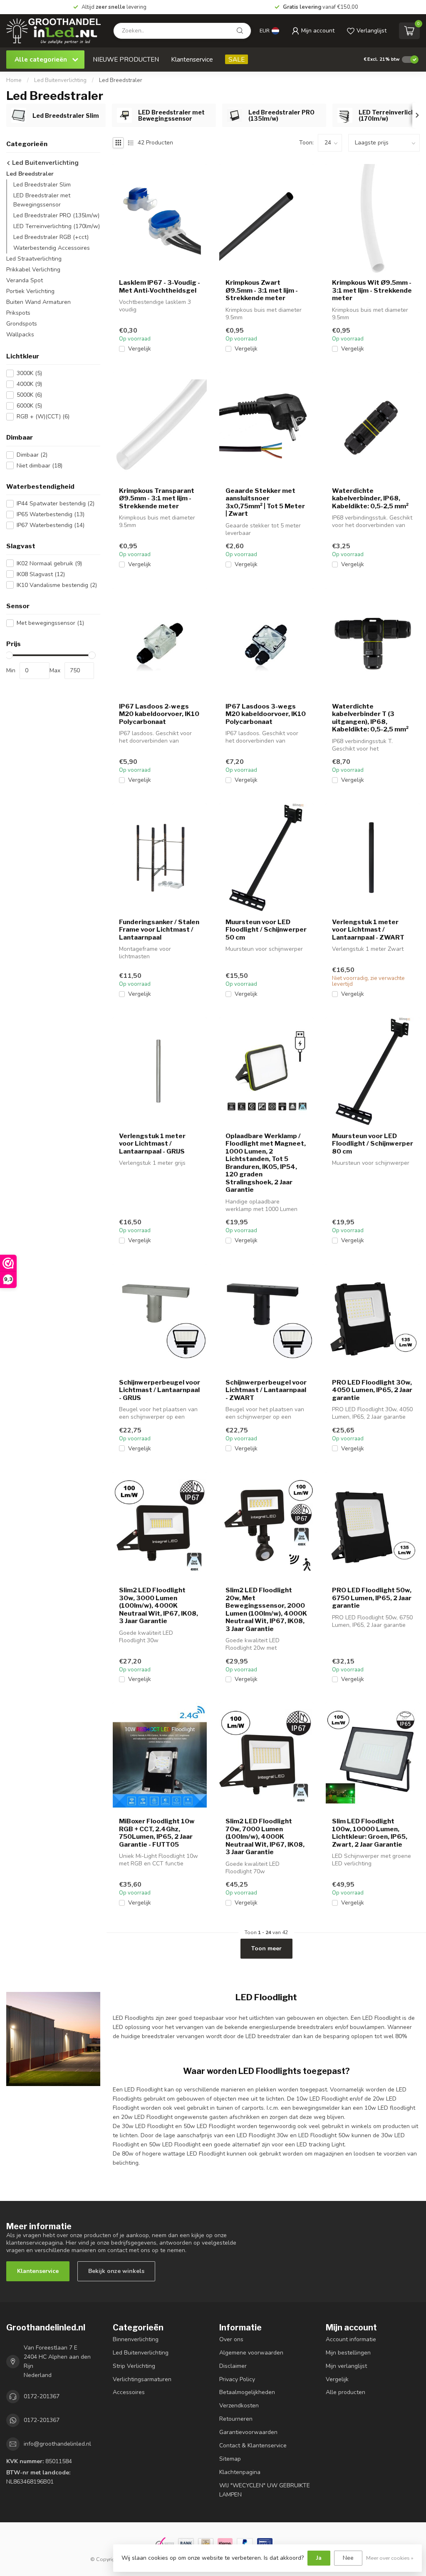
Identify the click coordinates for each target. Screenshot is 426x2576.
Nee (348, 2558)
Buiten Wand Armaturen (38, 302)
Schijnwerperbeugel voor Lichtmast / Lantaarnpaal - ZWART (266, 1390)
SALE (237, 59)
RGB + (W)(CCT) (43, 416)
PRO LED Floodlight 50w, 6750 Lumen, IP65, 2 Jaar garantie (372, 1598)
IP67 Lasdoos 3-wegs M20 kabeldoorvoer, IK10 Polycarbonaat (266, 714)
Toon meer (266, 1948)
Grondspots (22, 324)
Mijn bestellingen (348, 2353)
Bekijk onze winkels (116, 2271)
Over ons (231, 2339)
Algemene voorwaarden (251, 2353)
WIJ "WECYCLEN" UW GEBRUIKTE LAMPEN (265, 2490)
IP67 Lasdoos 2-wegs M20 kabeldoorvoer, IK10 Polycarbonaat (159, 714)
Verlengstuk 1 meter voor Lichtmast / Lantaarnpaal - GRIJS (152, 1144)
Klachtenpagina (240, 2472)
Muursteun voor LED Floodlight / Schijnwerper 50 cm (266, 930)
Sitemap (230, 2459)
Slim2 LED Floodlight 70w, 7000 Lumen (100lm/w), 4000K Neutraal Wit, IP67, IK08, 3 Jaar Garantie (265, 1837)
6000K (29, 406)
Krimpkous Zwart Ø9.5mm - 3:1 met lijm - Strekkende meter (262, 290)
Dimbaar (32, 455)
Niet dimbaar (40, 466)
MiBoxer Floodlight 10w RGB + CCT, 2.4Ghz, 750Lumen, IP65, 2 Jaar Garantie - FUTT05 (157, 1833)
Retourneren (236, 2419)
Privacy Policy (237, 2379)
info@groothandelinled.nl (57, 2444)
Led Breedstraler (121, 80)
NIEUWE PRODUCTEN (126, 59)
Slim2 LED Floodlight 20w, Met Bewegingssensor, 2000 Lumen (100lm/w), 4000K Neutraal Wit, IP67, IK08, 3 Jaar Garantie (266, 1609)
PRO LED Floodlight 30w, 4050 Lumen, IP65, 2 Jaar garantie (372, 1390)
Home (14, 80)
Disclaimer (233, 2366)
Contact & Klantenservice (253, 2445)
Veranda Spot (25, 280)
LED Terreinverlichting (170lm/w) (57, 226)
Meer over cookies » (390, 2558)
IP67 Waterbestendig (51, 525)
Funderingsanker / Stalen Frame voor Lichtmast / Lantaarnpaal (159, 930)
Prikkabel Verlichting (33, 270)
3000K (29, 373)
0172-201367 (42, 2396)
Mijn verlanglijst (346, 2366)
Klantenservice (192, 59)
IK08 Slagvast (41, 574)
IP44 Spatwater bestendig (56, 504)
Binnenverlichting (136, 2339)
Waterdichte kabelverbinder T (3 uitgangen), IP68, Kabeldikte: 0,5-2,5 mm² (370, 718)
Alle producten (346, 2392)
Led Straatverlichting (34, 259)
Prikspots (18, 313)
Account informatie (351, 2339)
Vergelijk (140, 349)
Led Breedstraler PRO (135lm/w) (56, 215)
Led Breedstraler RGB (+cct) (51, 237)
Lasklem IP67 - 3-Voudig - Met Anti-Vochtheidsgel (160, 286)
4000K (29, 384)
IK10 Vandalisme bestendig (57, 585)
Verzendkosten (239, 2406)
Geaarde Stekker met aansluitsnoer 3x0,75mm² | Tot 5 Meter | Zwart (265, 502)
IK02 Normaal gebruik (49, 563)
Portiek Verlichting (30, 291)
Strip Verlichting (134, 2366)
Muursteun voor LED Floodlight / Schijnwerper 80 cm (373, 1144)
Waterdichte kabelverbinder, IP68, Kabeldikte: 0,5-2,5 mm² (370, 499)
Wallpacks (20, 334)
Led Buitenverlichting (60, 80)
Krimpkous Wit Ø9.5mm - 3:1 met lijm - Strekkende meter (372, 290)
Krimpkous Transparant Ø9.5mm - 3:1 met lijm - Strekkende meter (157, 499)
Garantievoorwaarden (248, 2432)
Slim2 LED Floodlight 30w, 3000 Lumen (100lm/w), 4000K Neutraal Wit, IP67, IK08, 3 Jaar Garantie (159, 1606)
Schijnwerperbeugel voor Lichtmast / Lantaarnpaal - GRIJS (160, 1390)
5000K (29, 395)
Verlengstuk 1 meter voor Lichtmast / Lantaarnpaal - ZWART (368, 930)
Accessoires (129, 2392)
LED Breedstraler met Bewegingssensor (42, 200)
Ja (319, 2558)
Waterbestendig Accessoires (52, 248)
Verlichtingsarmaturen (142, 2379)
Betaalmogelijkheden (247, 2392)
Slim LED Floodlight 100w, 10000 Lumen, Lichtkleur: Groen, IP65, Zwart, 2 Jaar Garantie (370, 1833)
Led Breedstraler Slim (42, 185)
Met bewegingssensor (50, 623)
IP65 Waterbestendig (51, 514)
